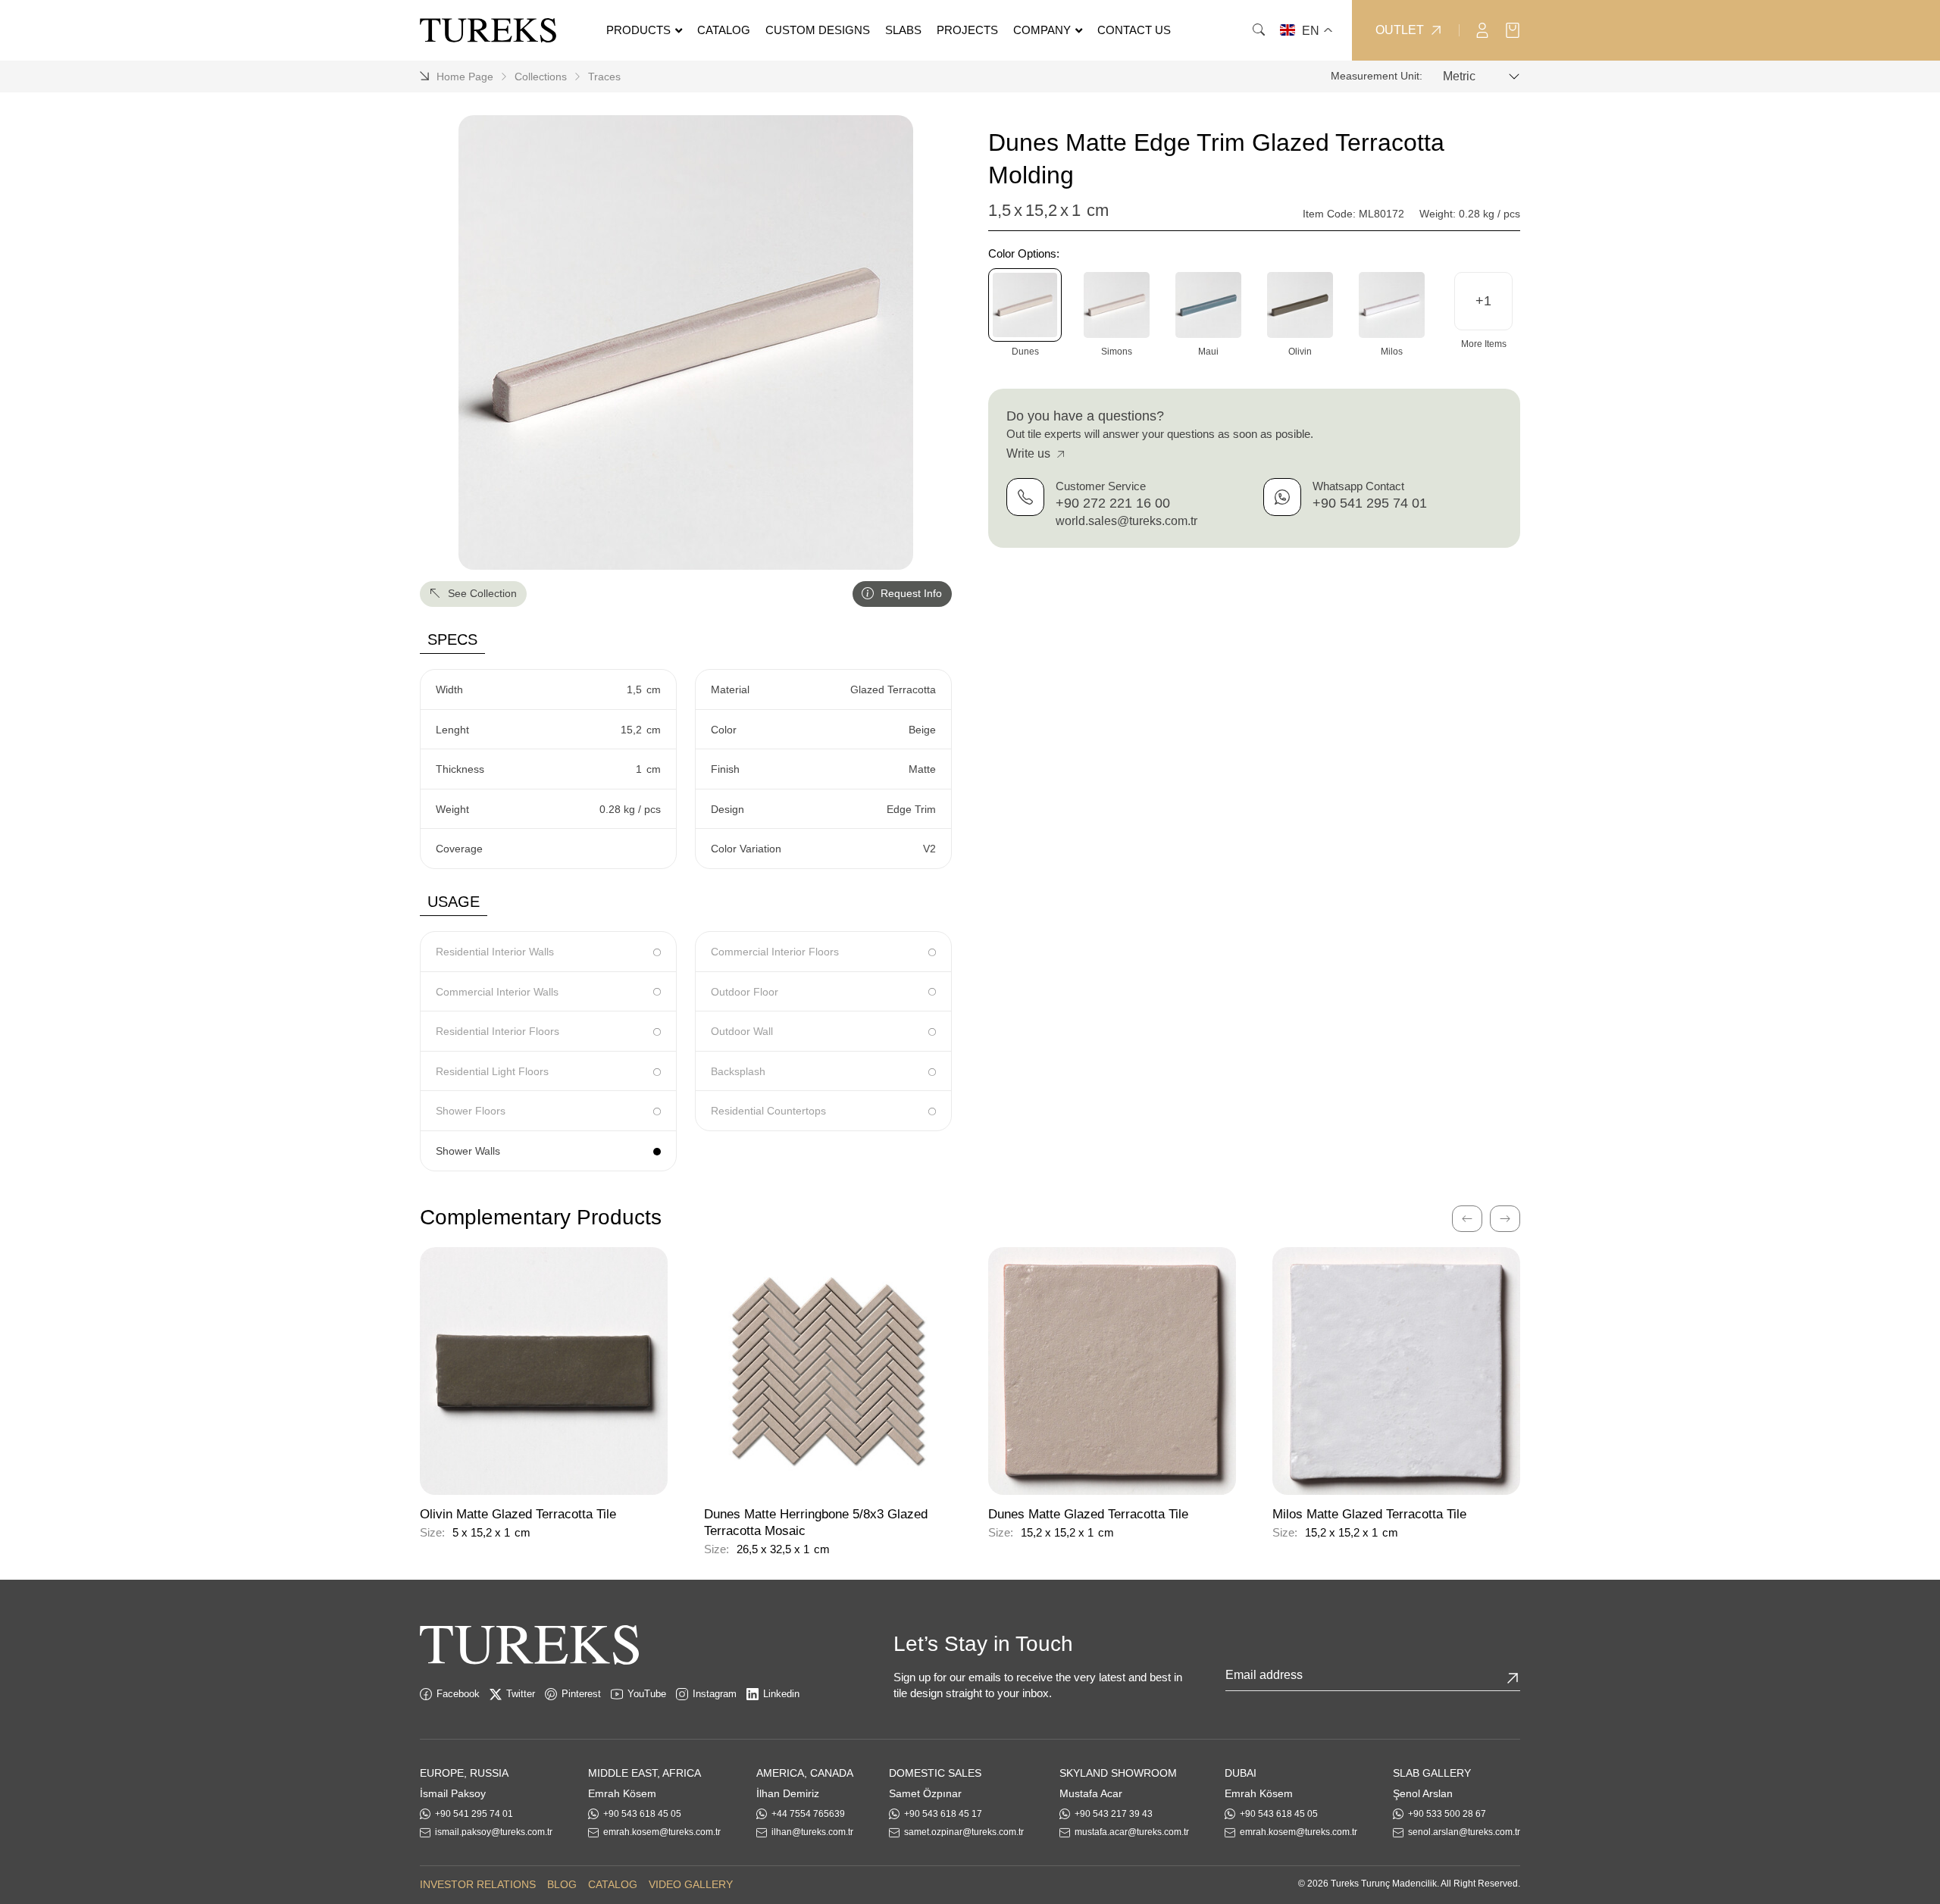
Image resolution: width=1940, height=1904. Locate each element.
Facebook (458, 1694)
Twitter (521, 1694)
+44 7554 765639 (808, 1814)
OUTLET (1400, 30)
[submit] (1513, 1678)
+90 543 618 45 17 (943, 1814)
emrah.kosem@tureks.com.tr (662, 1832)
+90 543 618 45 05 (642, 1814)
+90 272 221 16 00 (1113, 503)
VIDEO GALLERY (691, 1884)
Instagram (715, 1694)
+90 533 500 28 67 (1447, 1814)
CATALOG (613, 1884)
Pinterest (581, 1694)
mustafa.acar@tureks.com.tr (1132, 1832)
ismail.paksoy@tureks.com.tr (494, 1832)
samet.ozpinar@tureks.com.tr (964, 1832)
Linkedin (781, 1694)
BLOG (562, 1884)
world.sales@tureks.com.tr (1126, 521)
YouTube (647, 1694)
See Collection (481, 593)
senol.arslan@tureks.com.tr (1464, 1832)
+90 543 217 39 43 (1114, 1814)
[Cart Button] (1513, 29)
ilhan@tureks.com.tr (812, 1832)
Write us (1030, 453)
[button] (1483, 301)
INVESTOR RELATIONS (478, 1884)
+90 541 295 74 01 (1370, 503)
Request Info (910, 593)
